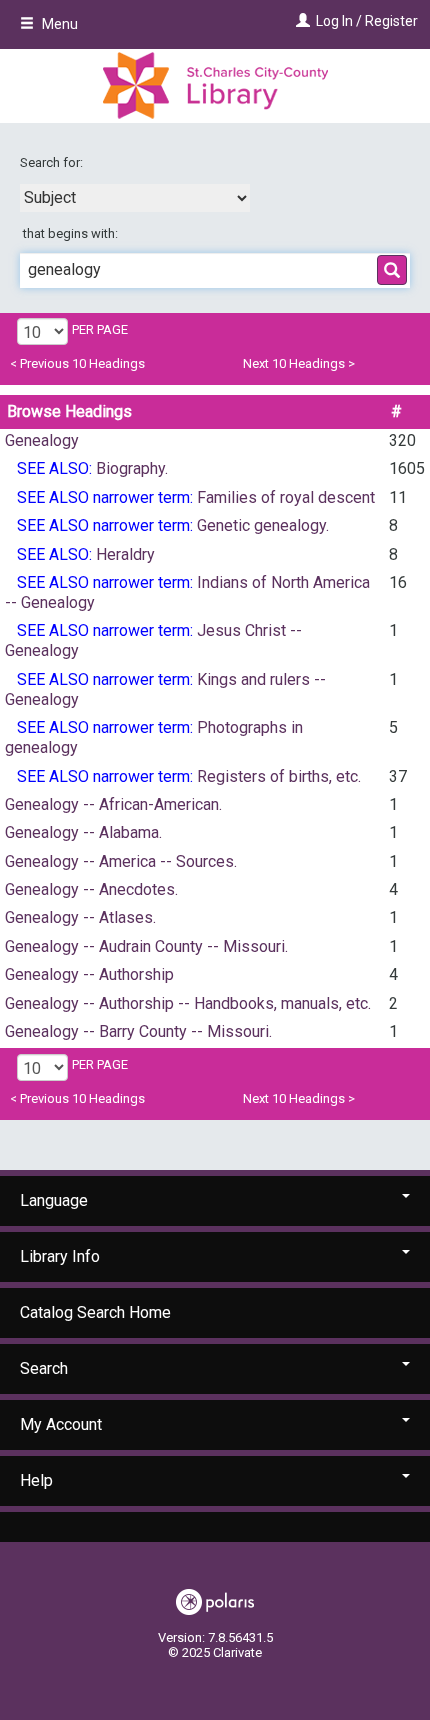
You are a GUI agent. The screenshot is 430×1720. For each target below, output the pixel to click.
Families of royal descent (286, 497)
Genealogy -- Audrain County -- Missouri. (146, 946)
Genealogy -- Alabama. (83, 832)
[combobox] (135, 198)
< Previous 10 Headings (77, 363)
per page (100, 329)
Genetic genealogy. (263, 525)
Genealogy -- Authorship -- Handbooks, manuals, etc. (188, 1003)
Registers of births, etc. (279, 776)
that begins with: (70, 233)
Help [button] (36, 1480)
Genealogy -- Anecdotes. (91, 889)
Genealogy (42, 440)
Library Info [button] (60, 1256)
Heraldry (125, 554)
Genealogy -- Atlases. (80, 917)
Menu (58, 24)
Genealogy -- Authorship (89, 974)
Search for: (53, 162)
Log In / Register (367, 21)
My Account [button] (61, 1424)
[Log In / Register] (300, 21)
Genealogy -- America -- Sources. (121, 861)
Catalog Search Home (95, 1312)
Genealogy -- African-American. (113, 804)
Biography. (132, 468)
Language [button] (54, 1200)
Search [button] (44, 1368)
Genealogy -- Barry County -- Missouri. (138, 1031)
